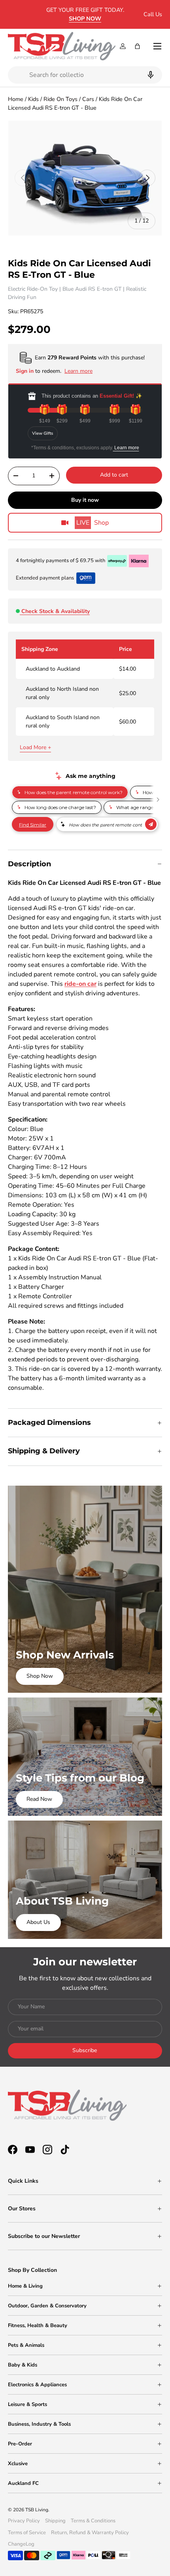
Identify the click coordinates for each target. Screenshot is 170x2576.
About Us (38, 1922)
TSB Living (37, 2510)
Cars (88, 99)
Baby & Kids (23, 2365)
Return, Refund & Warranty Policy (90, 2533)
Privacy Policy (24, 2521)
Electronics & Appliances (37, 2385)
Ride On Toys (60, 99)
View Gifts (43, 433)
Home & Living (25, 2286)
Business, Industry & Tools (39, 2424)
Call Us (153, 14)
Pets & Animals (26, 2345)
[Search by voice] (150, 75)
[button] (137, 46)
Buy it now (85, 500)
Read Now (39, 1799)
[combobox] (85, 75)
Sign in (25, 371)
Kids (33, 99)
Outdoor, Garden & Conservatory (47, 2306)
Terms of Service (27, 2533)
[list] (85, 178)
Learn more (126, 448)
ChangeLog (21, 2544)
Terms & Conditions (93, 2521)
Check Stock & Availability (56, 611)
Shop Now (40, 1676)
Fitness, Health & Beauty (38, 2326)
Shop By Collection (32, 2270)
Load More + (35, 747)
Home (16, 99)
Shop (93, 523)
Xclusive (18, 2464)
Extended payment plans (45, 578)
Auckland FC (23, 2483)
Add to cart (114, 475)
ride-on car (80, 984)
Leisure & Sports (27, 2404)
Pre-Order (20, 2444)
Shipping (55, 2521)
